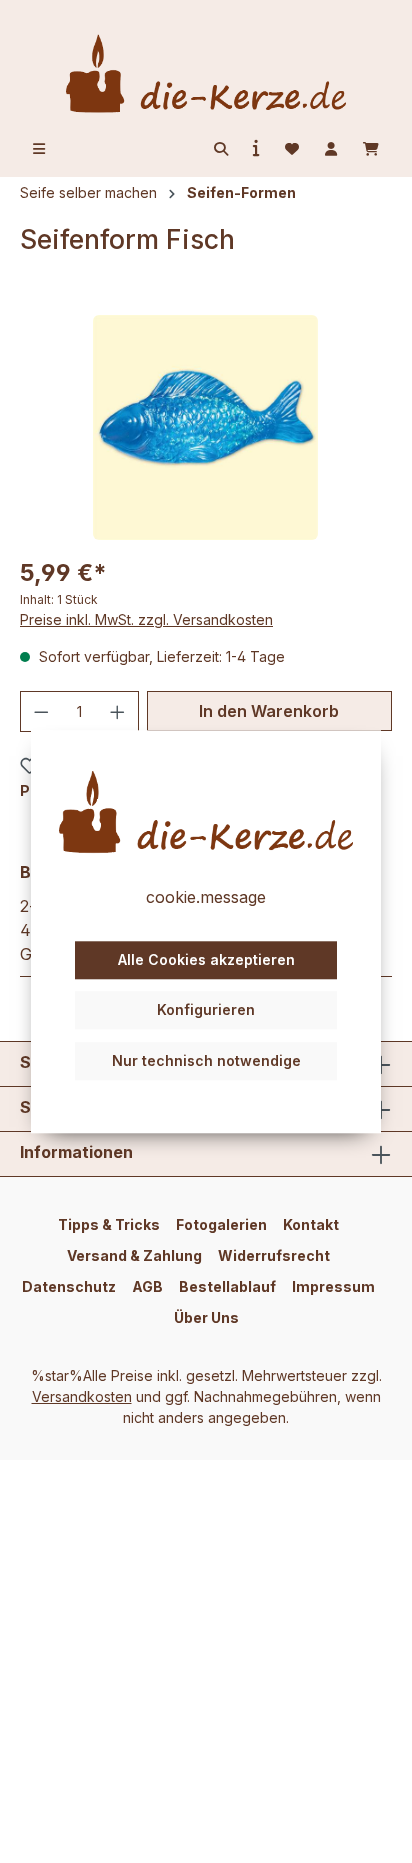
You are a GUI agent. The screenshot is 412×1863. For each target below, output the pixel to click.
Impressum (333, 1286)
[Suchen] (221, 149)
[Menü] (39, 149)
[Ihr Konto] (331, 149)
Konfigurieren (206, 1010)
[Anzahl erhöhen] (118, 711)
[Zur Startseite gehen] (206, 73)
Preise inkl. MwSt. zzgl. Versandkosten (146, 619)
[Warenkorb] (371, 149)
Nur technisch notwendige (206, 1060)
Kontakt (311, 1224)
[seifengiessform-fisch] (205, 427)
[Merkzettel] (292, 149)
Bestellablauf (227, 1286)
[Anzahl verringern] (41, 711)
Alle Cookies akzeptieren (206, 959)
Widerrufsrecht (274, 1255)
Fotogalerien (221, 1224)
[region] (206, 427)
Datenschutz (69, 1286)
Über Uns (206, 1317)
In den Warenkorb (269, 711)
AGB (147, 1286)
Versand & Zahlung (134, 1255)
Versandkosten (82, 1396)
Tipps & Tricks (109, 1224)
